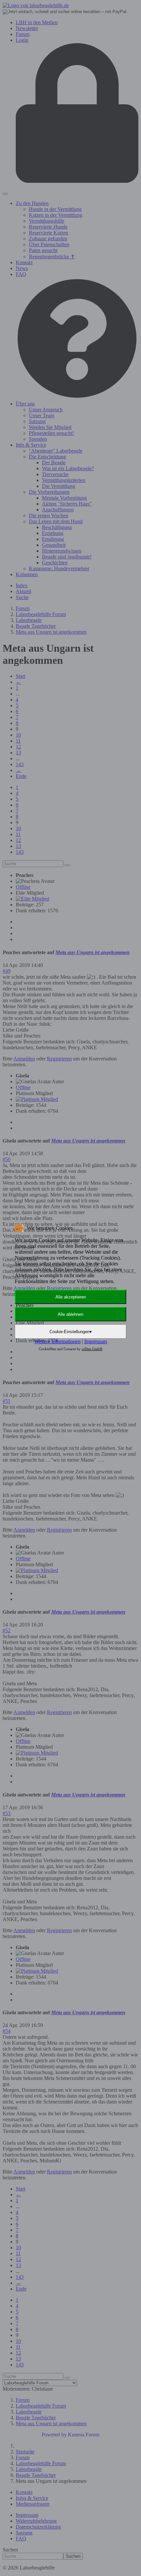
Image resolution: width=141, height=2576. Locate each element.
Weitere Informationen (58, 1341)
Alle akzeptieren (71, 1297)
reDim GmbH (92, 1349)
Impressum (96, 1341)
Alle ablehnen (70, 1314)
